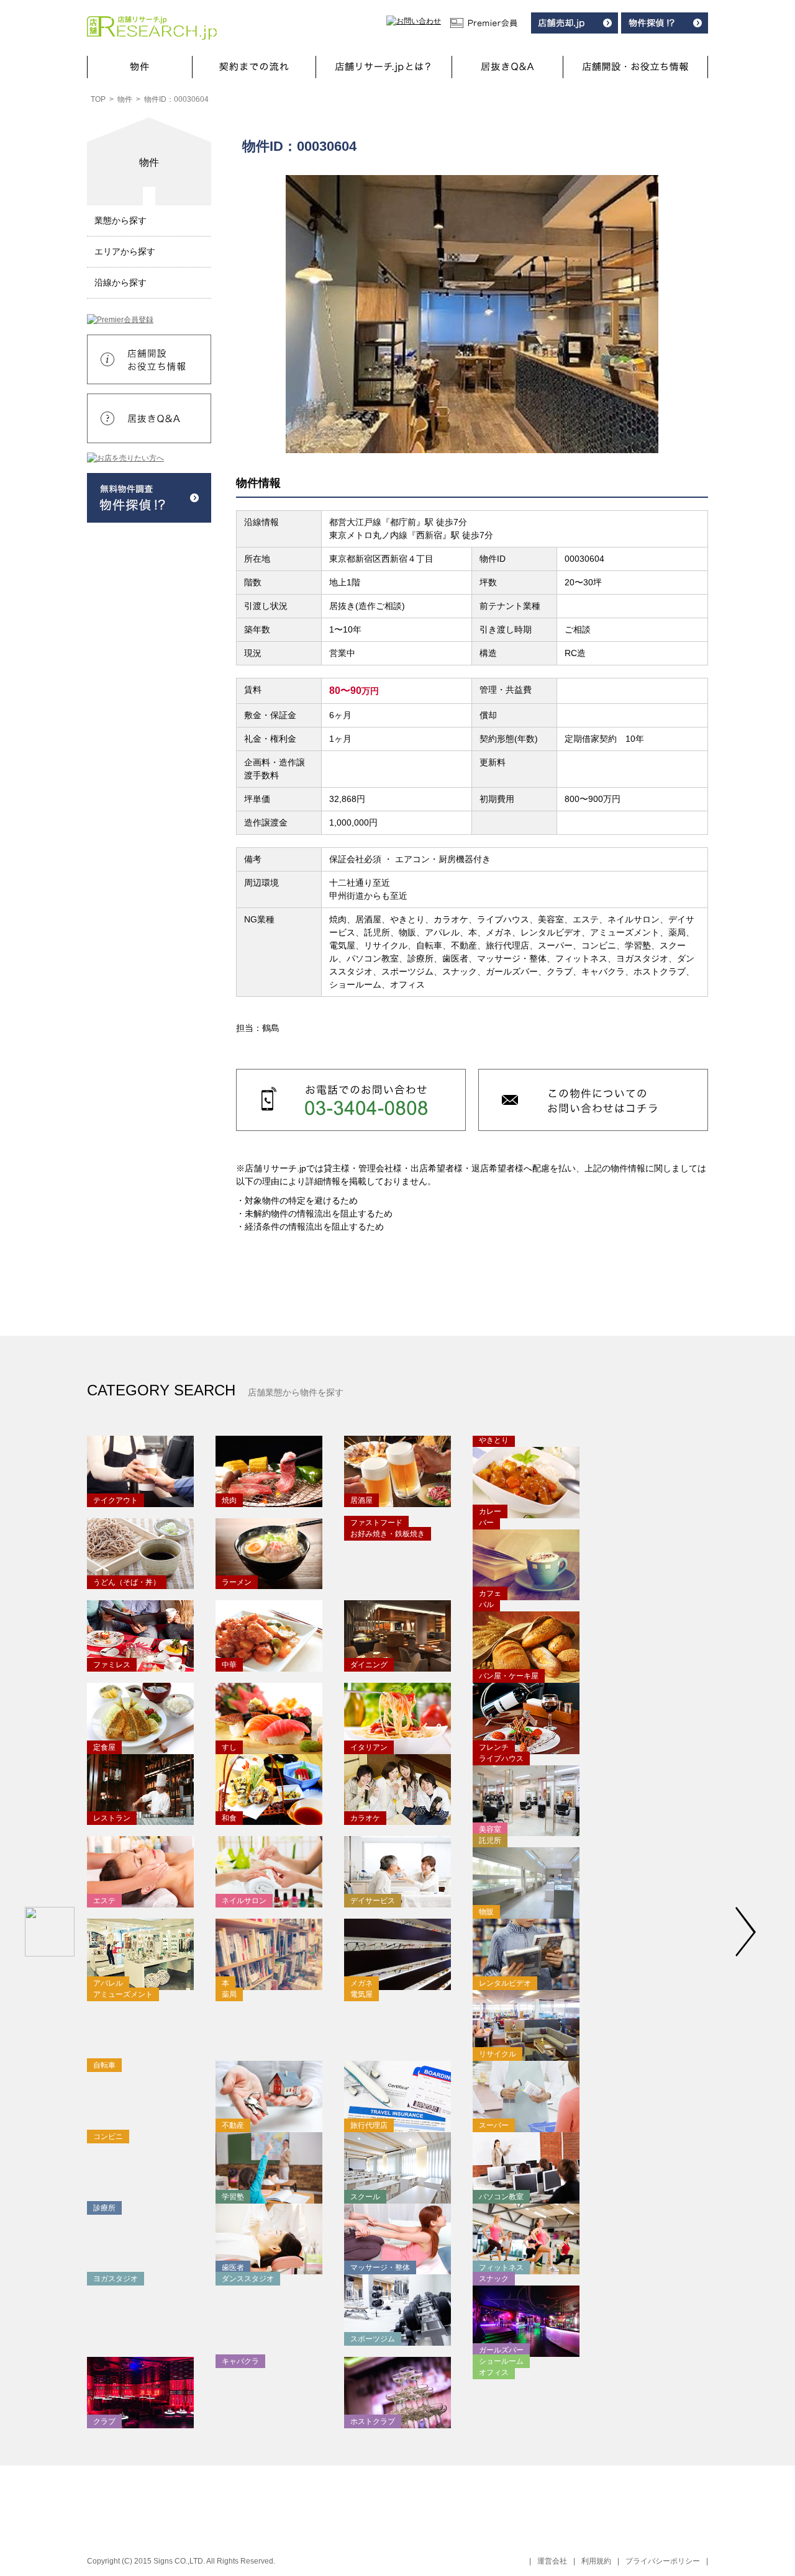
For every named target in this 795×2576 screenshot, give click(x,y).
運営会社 (552, 2561)
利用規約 (596, 2561)
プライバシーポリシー (663, 2561)
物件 (125, 99)
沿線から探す (120, 282)
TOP (98, 99)
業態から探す (120, 220)
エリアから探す (125, 251)
